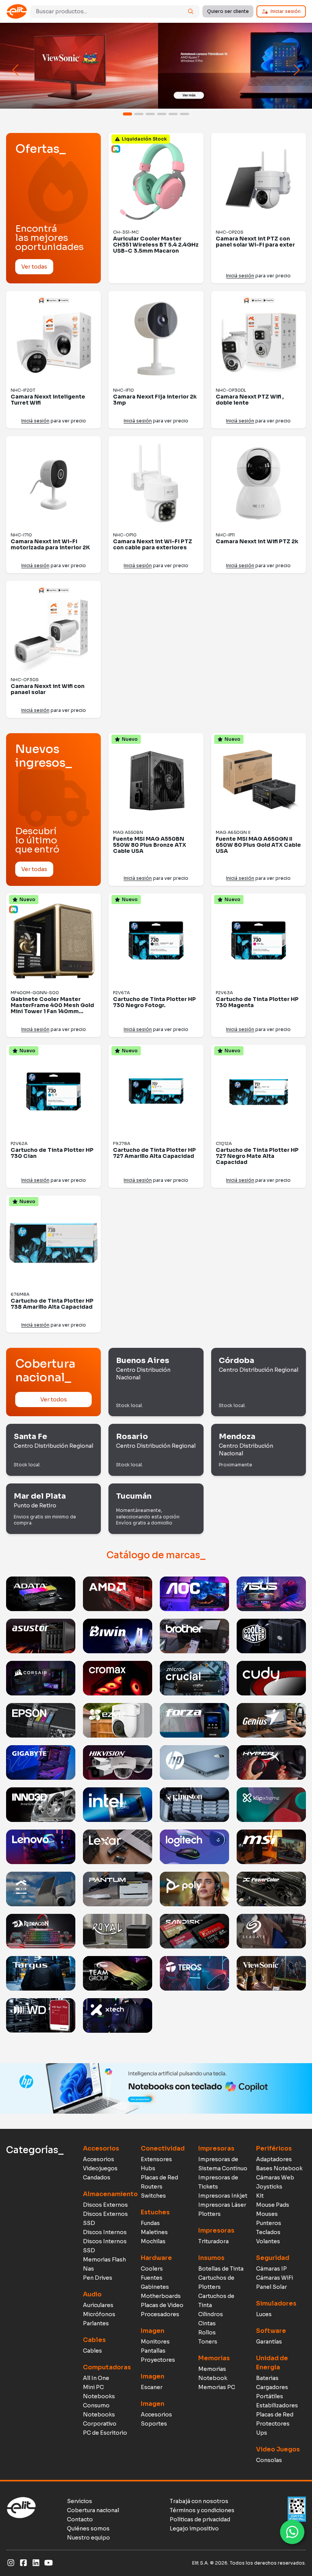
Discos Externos (105, 2205)
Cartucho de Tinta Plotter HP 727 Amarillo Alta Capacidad (154, 1153)
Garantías (269, 2342)
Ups (262, 2433)
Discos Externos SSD (105, 2219)
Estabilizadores (277, 2405)
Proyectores (158, 2360)
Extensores (156, 2159)
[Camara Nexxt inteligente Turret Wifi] (53, 338)
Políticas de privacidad (200, 2519)
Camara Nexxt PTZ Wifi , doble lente (250, 400)
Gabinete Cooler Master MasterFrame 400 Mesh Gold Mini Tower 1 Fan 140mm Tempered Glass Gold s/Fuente (52, 1011)
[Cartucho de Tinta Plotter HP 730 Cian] (53, 1092)
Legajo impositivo (194, 2529)
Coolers (152, 2269)
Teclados (268, 2232)
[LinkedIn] (36, 2563)
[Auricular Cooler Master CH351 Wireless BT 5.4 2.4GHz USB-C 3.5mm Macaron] (156, 180)
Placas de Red (159, 2178)
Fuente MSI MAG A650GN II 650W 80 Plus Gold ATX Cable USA (258, 845)
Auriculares (98, 2305)
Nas (88, 2269)
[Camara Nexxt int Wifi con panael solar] (53, 628)
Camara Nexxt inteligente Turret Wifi (48, 400)
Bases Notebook (279, 2168)
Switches (153, 2196)
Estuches (155, 2212)
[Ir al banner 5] (173, 114)
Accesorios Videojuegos (100, 2164)
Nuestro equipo (88, 2538)
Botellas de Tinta (221, 2269)
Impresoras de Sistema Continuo (223, 2164)
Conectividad (163, 2148)
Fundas (150, 2223)
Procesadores (160, 2314)
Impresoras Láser (222, 2205)
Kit (260, 2196)
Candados (97, 2178)
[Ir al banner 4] (162, 114)
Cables (94, 2340)
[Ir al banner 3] (150, 114)
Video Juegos (278, 2449)
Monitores (155, 2342)
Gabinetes (155, 2287)
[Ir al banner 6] (185, 114)
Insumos (211, 2258)
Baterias (267, 2378)
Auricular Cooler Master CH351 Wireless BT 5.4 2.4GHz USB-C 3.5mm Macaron (156, 245)
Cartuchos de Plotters (216, 2282)
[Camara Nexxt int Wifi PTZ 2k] (259, 483)
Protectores (273, 2424)
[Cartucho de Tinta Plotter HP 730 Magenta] (259, 941)
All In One (96, 2378)
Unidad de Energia (272, 2363)
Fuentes (152, 2278)
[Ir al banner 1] (127, 114)
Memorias (214, 2358)
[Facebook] (23, 2563)
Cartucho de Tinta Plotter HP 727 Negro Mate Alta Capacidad (257, 1156)
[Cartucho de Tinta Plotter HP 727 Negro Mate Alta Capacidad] (259, 1092)
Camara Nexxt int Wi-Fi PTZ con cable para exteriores (153, 544)
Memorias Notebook (213, 2374)
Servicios (80, 2501)
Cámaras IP (271, 2269)
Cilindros (211, 2314)
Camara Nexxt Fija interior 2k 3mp (155, 400)
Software (271, 2331)
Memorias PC (217, 2387)
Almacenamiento (108, 2194)
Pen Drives (98, 2278)
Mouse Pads (273, 2205)
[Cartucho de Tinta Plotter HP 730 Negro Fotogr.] (156, 941)
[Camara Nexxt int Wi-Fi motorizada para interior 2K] (53, 483)
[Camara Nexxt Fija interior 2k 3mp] (156, 338)
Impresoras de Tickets (218, 2182)
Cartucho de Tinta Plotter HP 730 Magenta (257, 1002)
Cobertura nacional (93, 2510)
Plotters (209, 2214)
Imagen (153, 2331)
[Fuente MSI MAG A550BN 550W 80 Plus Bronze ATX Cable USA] (156, 780)
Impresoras (216, 2148)
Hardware (156, 2258)
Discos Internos (105, 2232)
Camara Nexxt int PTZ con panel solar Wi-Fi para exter (255, 242)
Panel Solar (271, 2287)
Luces (264, 2314)
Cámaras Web (275, 2178)
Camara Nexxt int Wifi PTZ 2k (257, 541)
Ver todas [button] (34, 267)
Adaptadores (274, 2159)
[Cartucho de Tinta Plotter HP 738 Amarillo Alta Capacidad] (53, 1243)
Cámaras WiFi (275, 2278)
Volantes (268, 2241)
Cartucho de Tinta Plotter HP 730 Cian (52, 1153)
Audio (92, 2294)
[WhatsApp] (292, 2532)
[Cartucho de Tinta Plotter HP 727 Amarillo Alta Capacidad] (156, 1092)
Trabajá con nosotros (199, 2501)
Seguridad (273, 2258)
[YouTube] (49, 2563)
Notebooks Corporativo (100, 2419)
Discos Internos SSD (105, 2246)
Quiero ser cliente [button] (228, 11)
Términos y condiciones (202, 2510)
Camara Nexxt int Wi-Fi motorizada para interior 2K (50, 544)
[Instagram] (11, 2563)
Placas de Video (162, 2305)
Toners (208, 2342)
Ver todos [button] (54, 1399)
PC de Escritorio (105, 2433)
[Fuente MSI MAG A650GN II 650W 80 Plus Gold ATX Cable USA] (259, 780)
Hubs (148, 2168)
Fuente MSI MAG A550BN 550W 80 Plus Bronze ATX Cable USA (150, 845)
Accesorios (101, 2148)
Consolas (269, 2460)
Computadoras (107, 2367)
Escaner (152, 2387)
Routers (152, 2187)
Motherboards (161, 2296)
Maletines (154, 2232)
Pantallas (153, 2351)
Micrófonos (99, 2314)
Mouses (267, 2214)
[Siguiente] (296, 70)
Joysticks (269, 2187)
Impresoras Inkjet (223, 2196)
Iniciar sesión (286, 11)
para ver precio (258, 276)
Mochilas (153, 2241)
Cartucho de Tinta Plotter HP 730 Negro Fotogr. (154, 1002)
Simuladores (276, 2303)
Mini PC (93, 2387)
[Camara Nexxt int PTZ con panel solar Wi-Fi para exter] (259, 180)
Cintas (207, 2323)
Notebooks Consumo (99, 2401)
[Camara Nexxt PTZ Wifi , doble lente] (259, 338)
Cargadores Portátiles (272, 2392)
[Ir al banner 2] (139, 114)
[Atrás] (16, 70)
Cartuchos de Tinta (216, 2301)
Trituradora (213, 2241)
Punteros (269, 2223)
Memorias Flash (104, 2260)
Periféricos (274, 2148)
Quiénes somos (88, 2529)
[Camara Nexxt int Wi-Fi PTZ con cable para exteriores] (156, 483)
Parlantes (96, 2323)
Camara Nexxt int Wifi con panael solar (48, 689)
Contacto (80, 2519)
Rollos (207, 2332)
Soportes (154, 2424)
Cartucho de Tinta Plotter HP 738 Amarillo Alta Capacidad (52, 1304)
